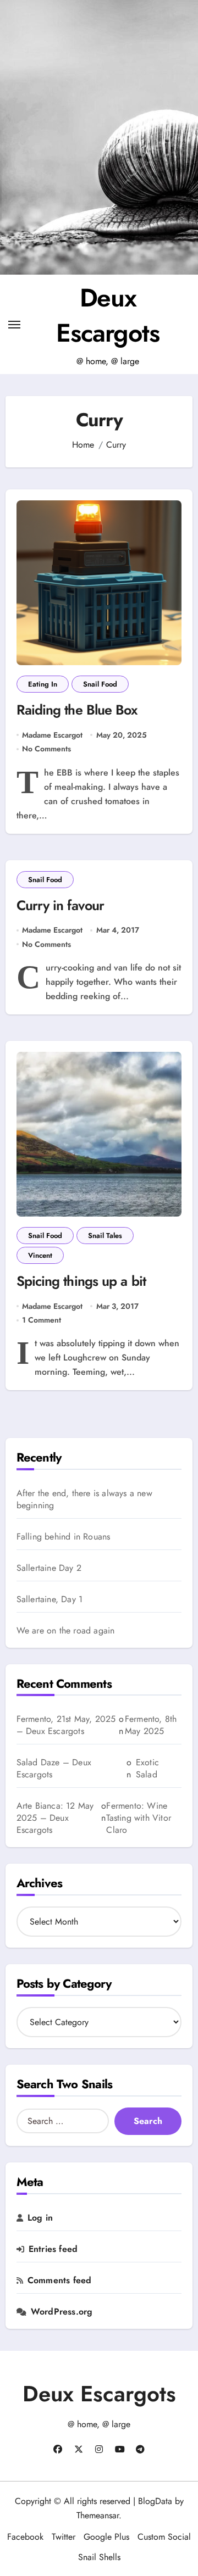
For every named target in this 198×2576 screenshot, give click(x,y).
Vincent (40, 1255)
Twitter (64, 2537)
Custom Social (164, 2537)
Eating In (43, 684)
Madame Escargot (52, 735)
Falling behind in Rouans (64, 1537)
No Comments (46, 749)
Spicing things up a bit (81, 1281)
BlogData (155, 2501)
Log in (40, 2218)
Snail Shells (99, 2557)
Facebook (25, 2537)
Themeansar (98, 2515)
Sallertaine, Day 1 (50, 1599)
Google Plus (106, 2537)
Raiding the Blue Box (77, 710)
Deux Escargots (108, 315)
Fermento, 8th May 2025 (151, 1725)
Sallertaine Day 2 (49, 1568)
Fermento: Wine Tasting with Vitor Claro (139, 1818)
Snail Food (100, 684)
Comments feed (60, 2281)
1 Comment (42, 1320)
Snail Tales (105, 1236)
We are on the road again (66, 1631)
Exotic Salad (147, 1769)
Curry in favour (61, 905)
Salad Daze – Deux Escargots (54, 1768)
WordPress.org (62, 2312)
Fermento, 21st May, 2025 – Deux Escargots (66, 1725)
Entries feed (53, 2249)
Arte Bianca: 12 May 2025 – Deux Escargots (55, 1818)
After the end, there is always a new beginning (84, 1499)
